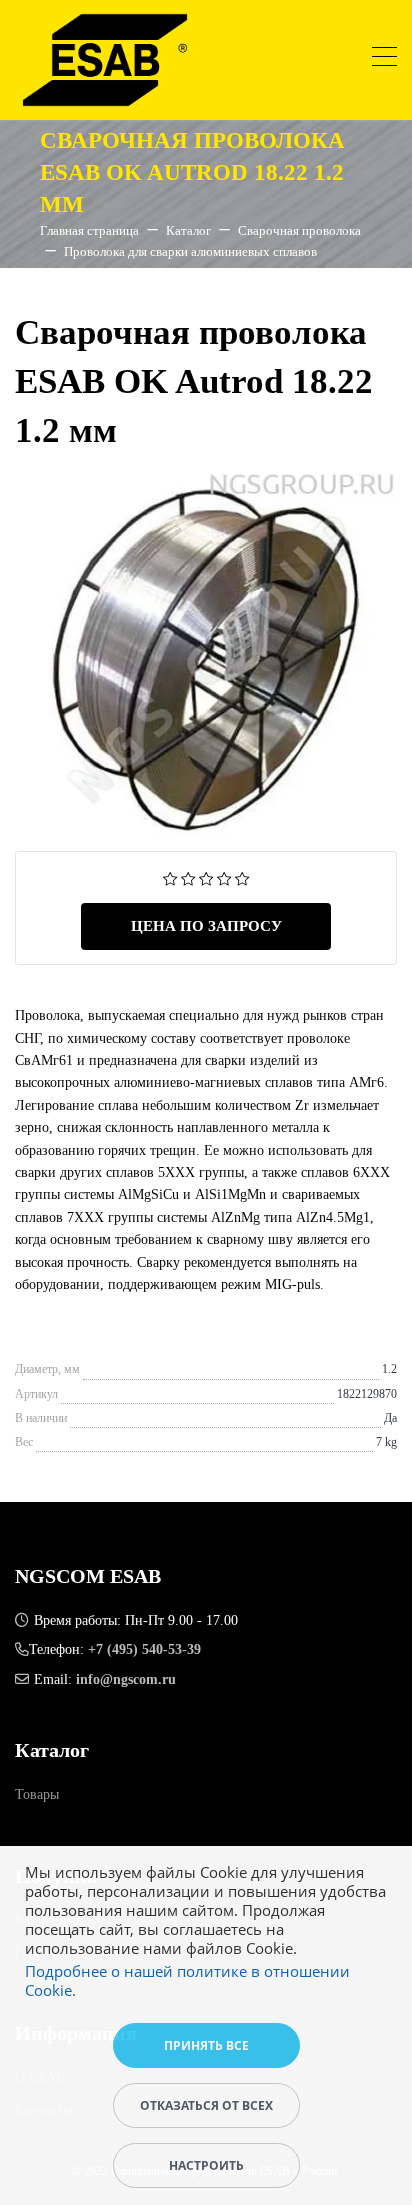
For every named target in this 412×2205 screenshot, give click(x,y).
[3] (206, 877)
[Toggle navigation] (384, 59)
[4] (224, 877)
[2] (188, 877)
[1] (170, 877)
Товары (37, 1794)
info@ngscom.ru (126, 1679)
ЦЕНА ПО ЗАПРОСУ (206, 926)
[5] (242, 877)
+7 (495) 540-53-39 (144, 1649)
